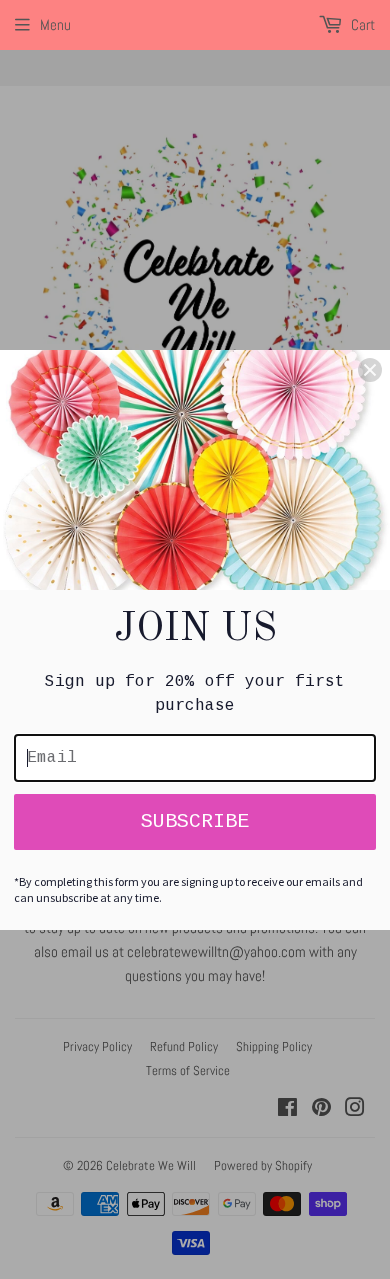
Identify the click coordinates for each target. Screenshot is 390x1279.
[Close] (370, 370)
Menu (55, 24)
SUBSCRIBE (195, 821)
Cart (361, 24)
